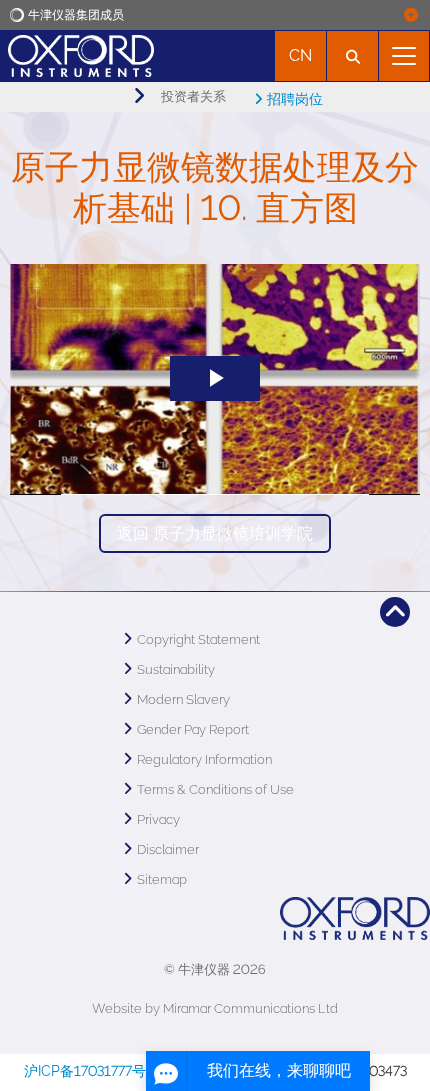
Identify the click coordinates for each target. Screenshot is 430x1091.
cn (300, 55)
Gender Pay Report (193, 729)
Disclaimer (168, 849)
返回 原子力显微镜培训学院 (215, 533)
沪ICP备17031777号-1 (91, 1071)
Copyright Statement (198, 639)
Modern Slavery (183, 699)
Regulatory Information (204, 759)
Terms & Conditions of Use (215, 789)
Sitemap (162, 879)
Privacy (158, 819)
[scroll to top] (395, 612)
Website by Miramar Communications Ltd (215, 1008)
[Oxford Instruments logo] (77, 53)
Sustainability (176, 669)
